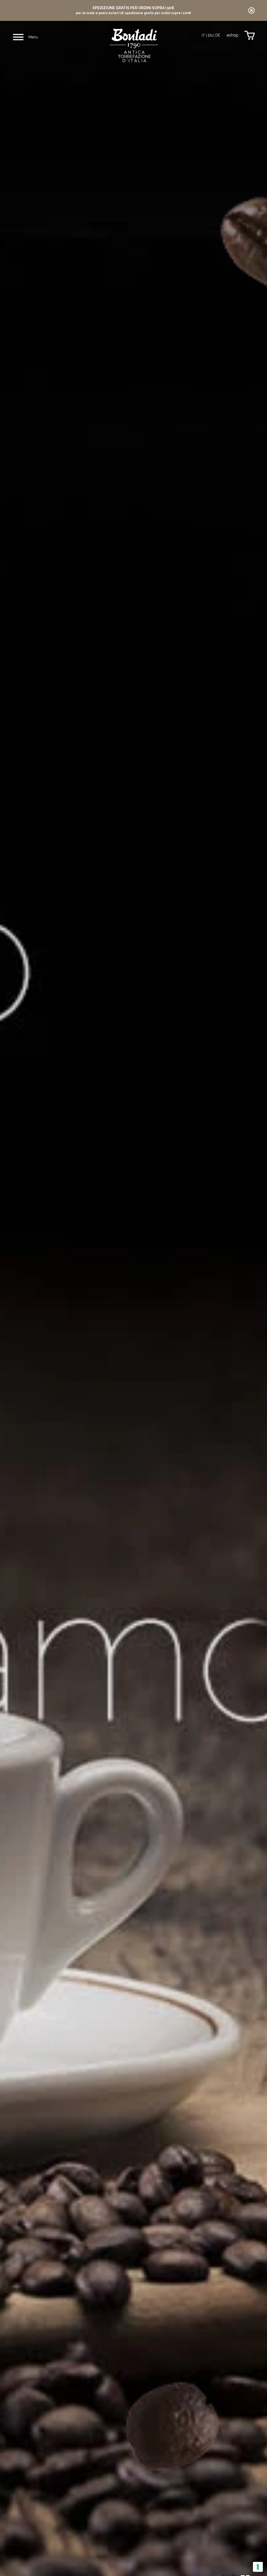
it (203, 36)
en (210, 36)
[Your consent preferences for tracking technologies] (258, 2567)
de (218, 35)
